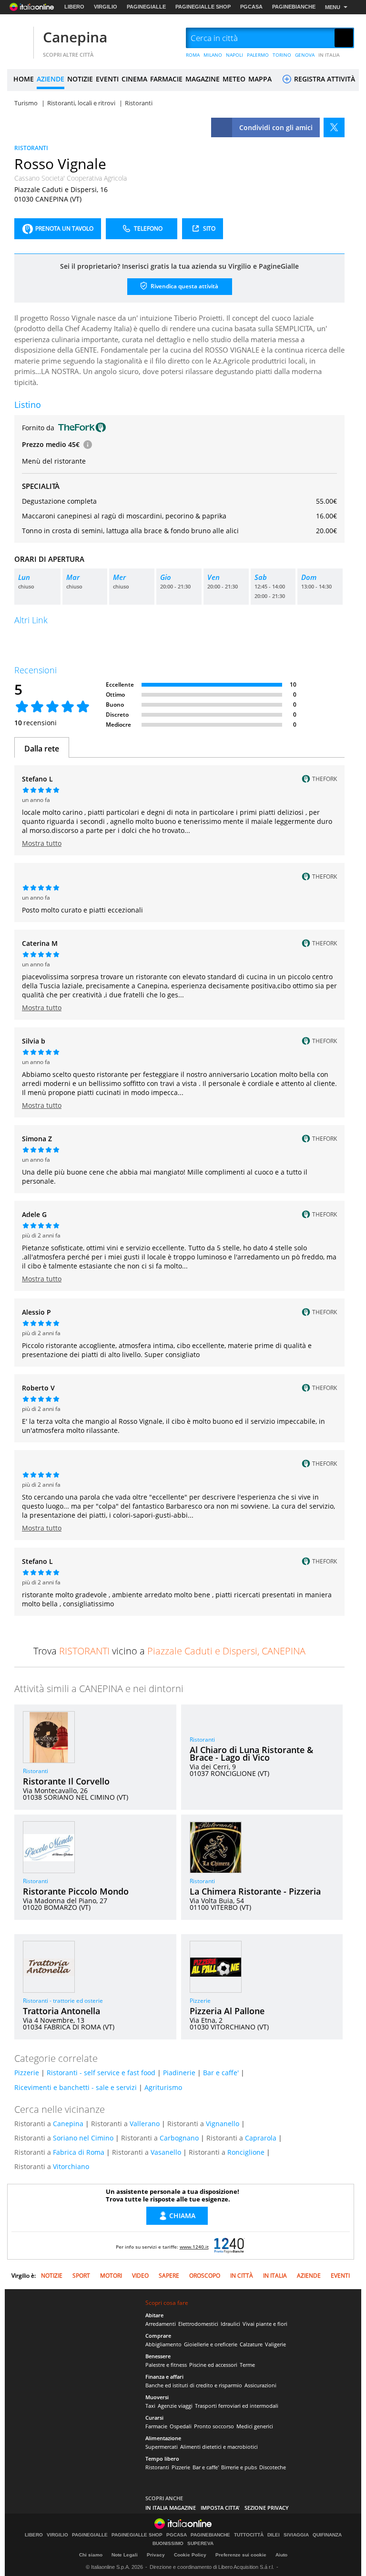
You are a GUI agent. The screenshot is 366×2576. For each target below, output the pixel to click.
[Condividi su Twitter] (334, 127)
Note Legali (125, 2555)
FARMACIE (166, 79)
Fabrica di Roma (79, 2152)
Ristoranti (36, 1771)
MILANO (213, 55)
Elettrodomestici (198, 2324)
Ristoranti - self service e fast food (101, 2073)
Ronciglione (246, 2152)
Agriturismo (163, 2087)
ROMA (193, 55)
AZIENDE (51, 79)
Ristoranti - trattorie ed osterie (63, 2001)
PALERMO (258, 55)
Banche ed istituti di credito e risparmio (194, 2385)
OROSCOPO (205, 2276)
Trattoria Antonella (61, 2011)
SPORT (81, 2276)
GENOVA (305, 55)
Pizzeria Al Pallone (227, 2011)
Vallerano (145, 2124)
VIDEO (140, 2276)
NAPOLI (234, 55)
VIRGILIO (106, 7)
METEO (234, 79)
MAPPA (260, 79)
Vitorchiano (71, 2166)
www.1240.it (194, 2247)
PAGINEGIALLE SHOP (203, 7)
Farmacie (156, 2426)
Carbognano (179, 2138)
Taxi (150, 2406)
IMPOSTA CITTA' (220, 2508)
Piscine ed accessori (213, 2365)
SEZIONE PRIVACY (267, 2508)
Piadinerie (179, 2073)
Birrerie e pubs (239, 2467)
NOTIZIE (80, 79)
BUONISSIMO (168, 2544)
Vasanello (166, 2152)
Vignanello (223, 2124)
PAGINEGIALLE (146, 7)
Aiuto (281, 2555)
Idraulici (230, 2324)
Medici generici (255, 2426)
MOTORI (111, 2276)
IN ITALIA (329, 55)
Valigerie (275, 2344)
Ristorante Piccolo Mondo (76, 1891)
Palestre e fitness (166, 2365)
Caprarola (261, 2138)
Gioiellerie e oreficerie (211, 2344)
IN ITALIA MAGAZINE (171, 2508)
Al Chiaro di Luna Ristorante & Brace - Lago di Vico (251, 1754)
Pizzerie (200, 2001)
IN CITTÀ (242, 2276)
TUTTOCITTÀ (249, 2535)
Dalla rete (42, 749)
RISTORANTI (31, 148)
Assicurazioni (260, 2385)
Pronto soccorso (214, 2426)
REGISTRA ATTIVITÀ (324, 79)
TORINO (282, 55)
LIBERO (74, 7)
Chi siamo (91, 2555)
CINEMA (134, 79)
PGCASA (251, 7)
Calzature (251, 2344)
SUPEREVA (200, 2544)
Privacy (156, 2555)
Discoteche (273, 2467)
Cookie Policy (190, 2555)
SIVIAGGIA (296, 2535)
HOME (24, 79)
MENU (333, 7)
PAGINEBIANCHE (294, 7)
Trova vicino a (169, 1651)
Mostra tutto (42, 843)
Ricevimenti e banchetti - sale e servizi (76, 2087)
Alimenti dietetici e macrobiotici (219, 2447)
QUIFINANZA (327, 2535)
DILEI (274, 2535)
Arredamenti (161, 2324)
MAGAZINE (203, 79)
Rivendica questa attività (184, 286)
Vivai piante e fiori (265, 2324)
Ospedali (181, 2426)
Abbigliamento (163, 2344)
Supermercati (162, 2447)
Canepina (75, 37)
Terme (247, 2365)
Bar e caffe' (221, 2073)
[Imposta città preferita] (19, 38)
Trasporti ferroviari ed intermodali (237, 2406)
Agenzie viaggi (175, 2406)
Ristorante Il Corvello (66, 1781)
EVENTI (107, 79)
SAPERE (169, 2276)
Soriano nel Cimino (83, 2138)
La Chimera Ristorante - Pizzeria (255, 1891)
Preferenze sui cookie (241, 2555)
